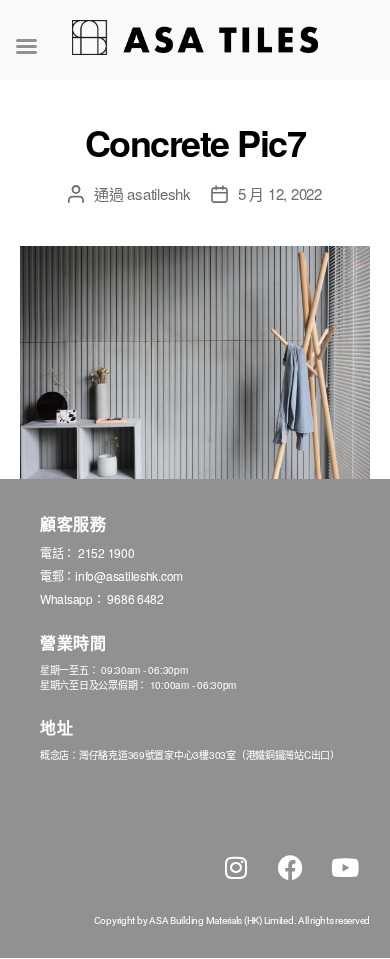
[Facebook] (290, 868)
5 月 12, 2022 (280, 193)
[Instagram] (236, 868)
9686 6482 (135, 598)
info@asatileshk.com (129, 575)
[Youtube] (345, 868)
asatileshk (158, 193)
